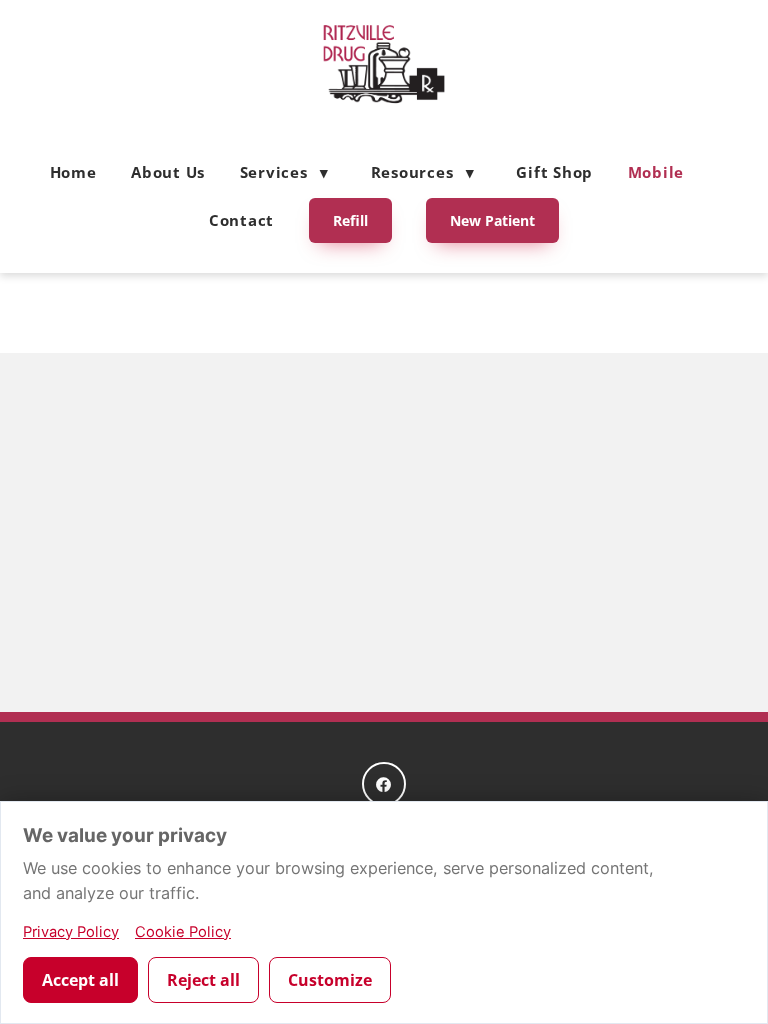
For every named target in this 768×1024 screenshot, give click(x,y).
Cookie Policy (183, 932)
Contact (241, 220)
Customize (330, 980)
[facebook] (384, 784)
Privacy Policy (71, 932)
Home (73, 172)
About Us (168, 172)
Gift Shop (554, 172)
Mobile (656, 172)
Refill (350, 220)
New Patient (492, 220)
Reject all (203, 980)
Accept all (80, 980)
